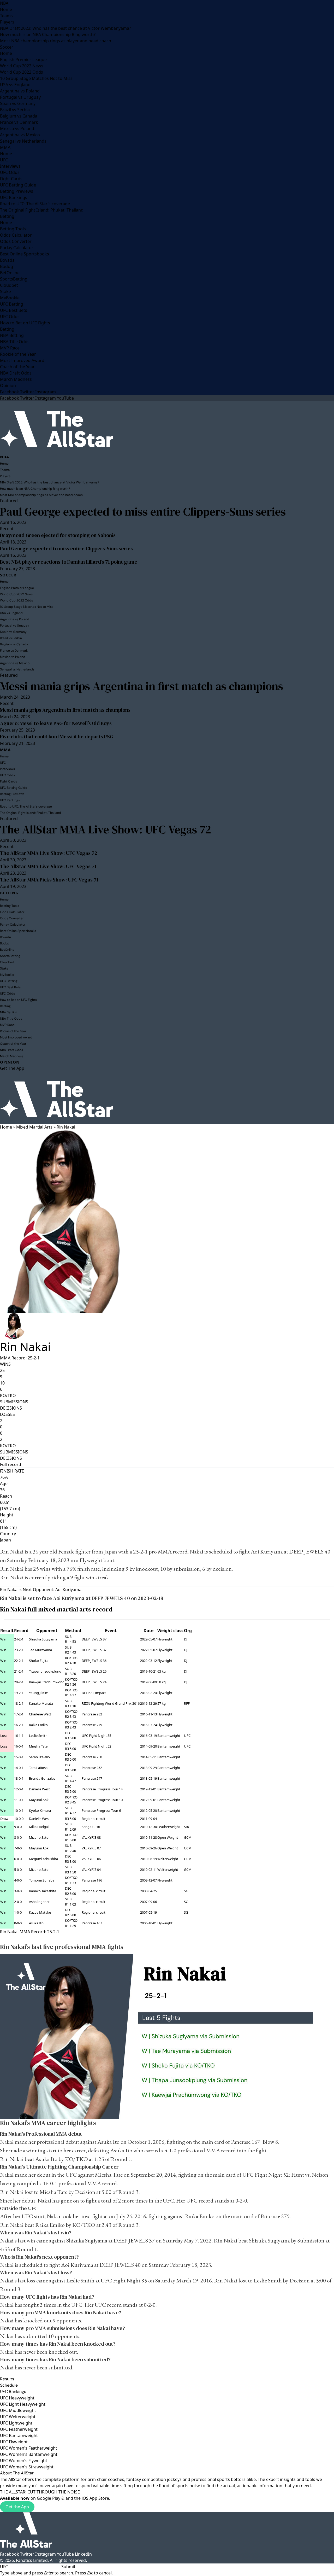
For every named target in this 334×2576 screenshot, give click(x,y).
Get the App (17, 2507)
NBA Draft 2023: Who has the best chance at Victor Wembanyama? (65, 28)
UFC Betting (12, 304)
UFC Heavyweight (17, 2398)
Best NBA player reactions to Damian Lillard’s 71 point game (69, 562)
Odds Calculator (16, 235)
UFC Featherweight (19, 2429)
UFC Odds (10, 172)
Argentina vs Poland (20, 91)
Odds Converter (16, 241)
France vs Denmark (19, 122)
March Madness (16, 379)
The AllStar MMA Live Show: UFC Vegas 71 (48, 866)
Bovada (7, 260)
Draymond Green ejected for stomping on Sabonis (58, 535)
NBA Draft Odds (16, 373)
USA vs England (15, 85)
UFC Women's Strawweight (27, 2467)
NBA (4, 3)
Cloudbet (9, 285)
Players (7, 22)
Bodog (7, 266)
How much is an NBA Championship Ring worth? (48, 34)
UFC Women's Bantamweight (29, 2454)
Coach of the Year (17, 367)
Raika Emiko (38, 1725)
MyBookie (10, 298)
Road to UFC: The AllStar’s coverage (35, 204)
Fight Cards (11, 179)
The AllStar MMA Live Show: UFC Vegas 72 (106, 829)
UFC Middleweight (18, 2410)
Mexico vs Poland (17, 128)
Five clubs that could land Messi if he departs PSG (57, 737)
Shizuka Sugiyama (43, 1639)
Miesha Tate (38, 1746)
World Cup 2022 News (22, 66)
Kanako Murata (41, 1703)
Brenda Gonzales (42, 1778)
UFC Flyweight (14, 2442)
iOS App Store (95, 2498)
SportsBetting (14, 279)
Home (6, 9)
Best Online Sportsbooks (25, 254)
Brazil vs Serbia (15, 110)
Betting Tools (13, 229)
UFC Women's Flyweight (24, 2461)
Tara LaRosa (38, 1768)
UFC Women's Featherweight (29, 2448)
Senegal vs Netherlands (23, 141)
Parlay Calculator (17, 248)
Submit (68, 2567)
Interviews (10, 166)
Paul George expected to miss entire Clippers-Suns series (143, 512)
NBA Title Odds (15, 342)
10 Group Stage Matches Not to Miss (36, 78)
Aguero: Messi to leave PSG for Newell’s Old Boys (56, 723)
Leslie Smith (38, 1736)
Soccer (7, 47)
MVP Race (10, 348)
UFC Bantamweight (19, 2435)
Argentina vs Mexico (20, 135)
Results (7, 2379)
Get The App (12, 1068)
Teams (6, 16)
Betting (7, 216)
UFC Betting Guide (18, 185)
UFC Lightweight (16, 2423)
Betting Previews (17, 191)
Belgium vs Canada (19, 116)
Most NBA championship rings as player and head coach (56, 41)
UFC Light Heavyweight (23, 2404)
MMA (5, 147)
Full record (11, 1464)
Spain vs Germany (18, 103)
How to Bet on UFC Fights (25, 323)
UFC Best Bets (14, 310)
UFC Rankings (14, 197)
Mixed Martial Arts (34, 1127)
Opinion (8, 385)
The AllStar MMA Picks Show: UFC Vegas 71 (49, 880)
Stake (5, 291)
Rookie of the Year (18, 354)
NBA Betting (12, 335)
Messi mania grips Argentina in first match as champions (142, 686)
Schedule (9, 2385)
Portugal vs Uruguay (20, 97)
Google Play (49, 2498)
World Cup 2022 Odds (22, 72)
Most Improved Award (22, 360)
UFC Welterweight (18, 2417)
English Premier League (23, 60)
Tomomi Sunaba (42, 1880)
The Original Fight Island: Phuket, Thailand (42, 210)
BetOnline (10, 273)
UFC (4, 160)
